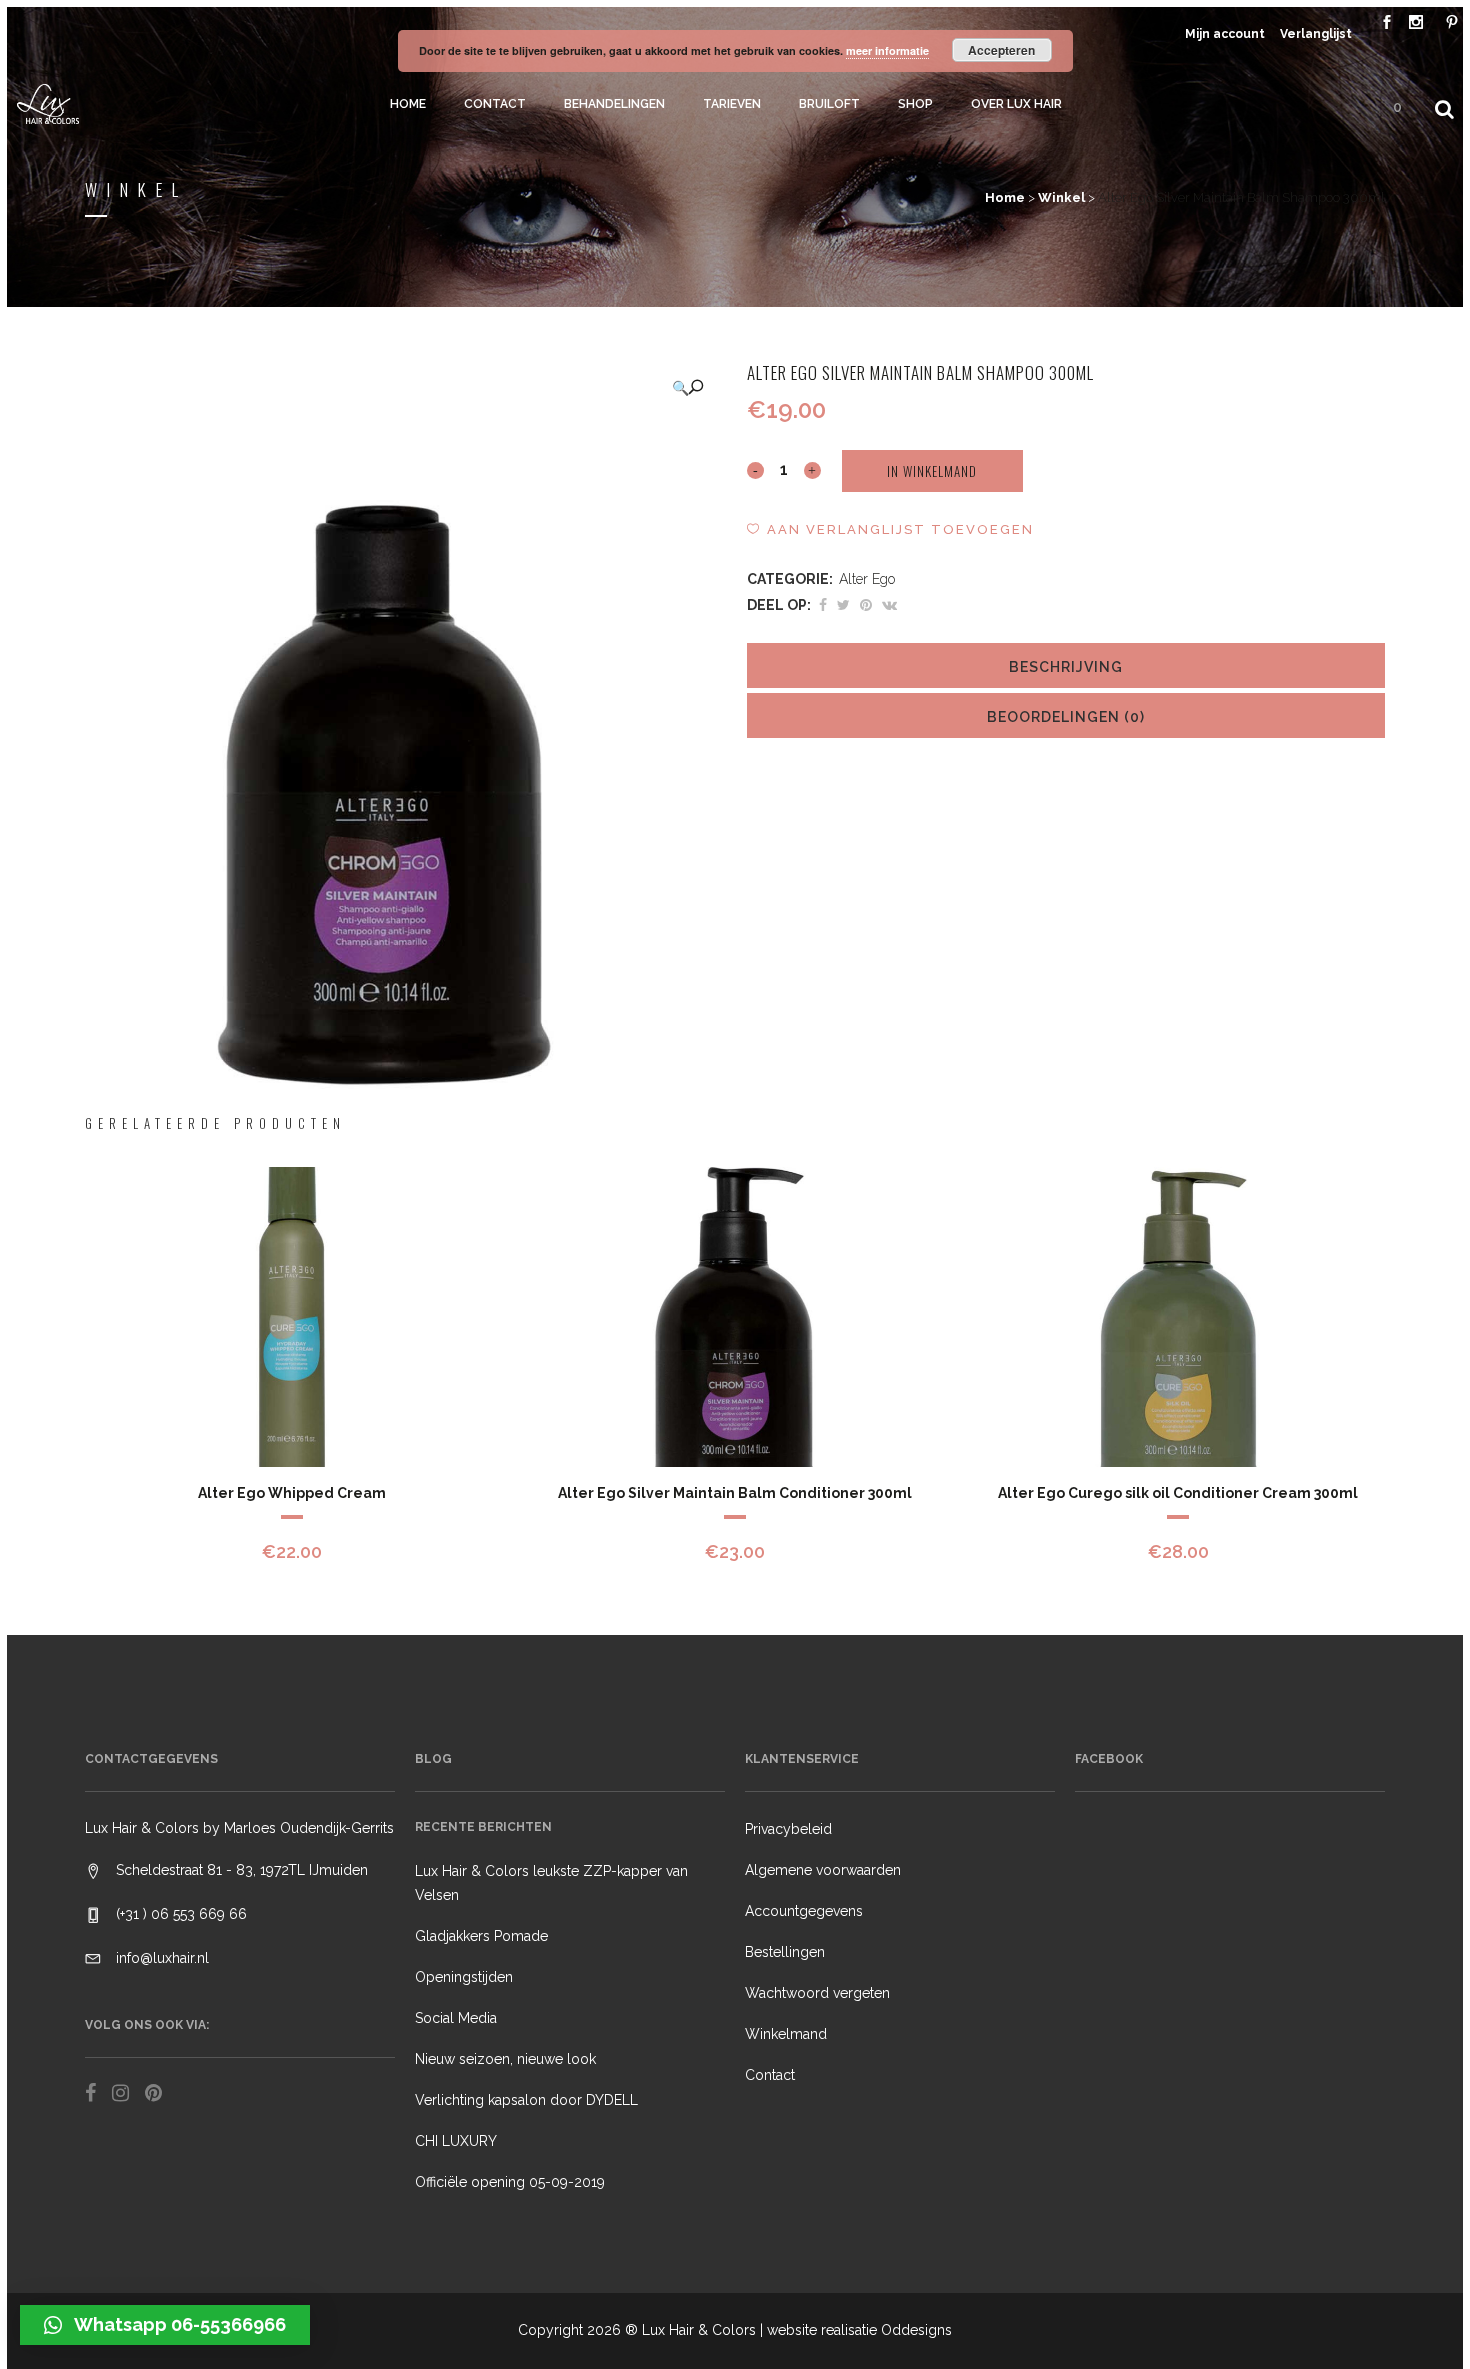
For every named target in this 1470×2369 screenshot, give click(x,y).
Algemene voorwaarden (823, 1870)
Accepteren (1001, 50)
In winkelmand (932, 471)
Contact (770, 2075)
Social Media (456, 2018)
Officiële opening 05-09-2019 (510, 2182)
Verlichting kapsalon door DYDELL (526, 2100)
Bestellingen (785, 1952)
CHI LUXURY (456, 2141)
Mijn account (1225, 34)
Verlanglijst (1316, 34)
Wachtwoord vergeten (817, 1993)
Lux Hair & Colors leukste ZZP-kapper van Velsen (551, 1883)
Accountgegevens (804, 1911)
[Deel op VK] (889, 605)
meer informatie (887, 50)
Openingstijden (464, 1977)
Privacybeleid (788, 1829)
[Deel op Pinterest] (866, 605)
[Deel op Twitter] (843, 605)
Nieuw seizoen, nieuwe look (505, 2059)
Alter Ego (867, 579)
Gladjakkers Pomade (481, 1936)
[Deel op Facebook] (823, 605)
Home (1005, 197)
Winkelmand (786, 2034)
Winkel (1061, 197)
